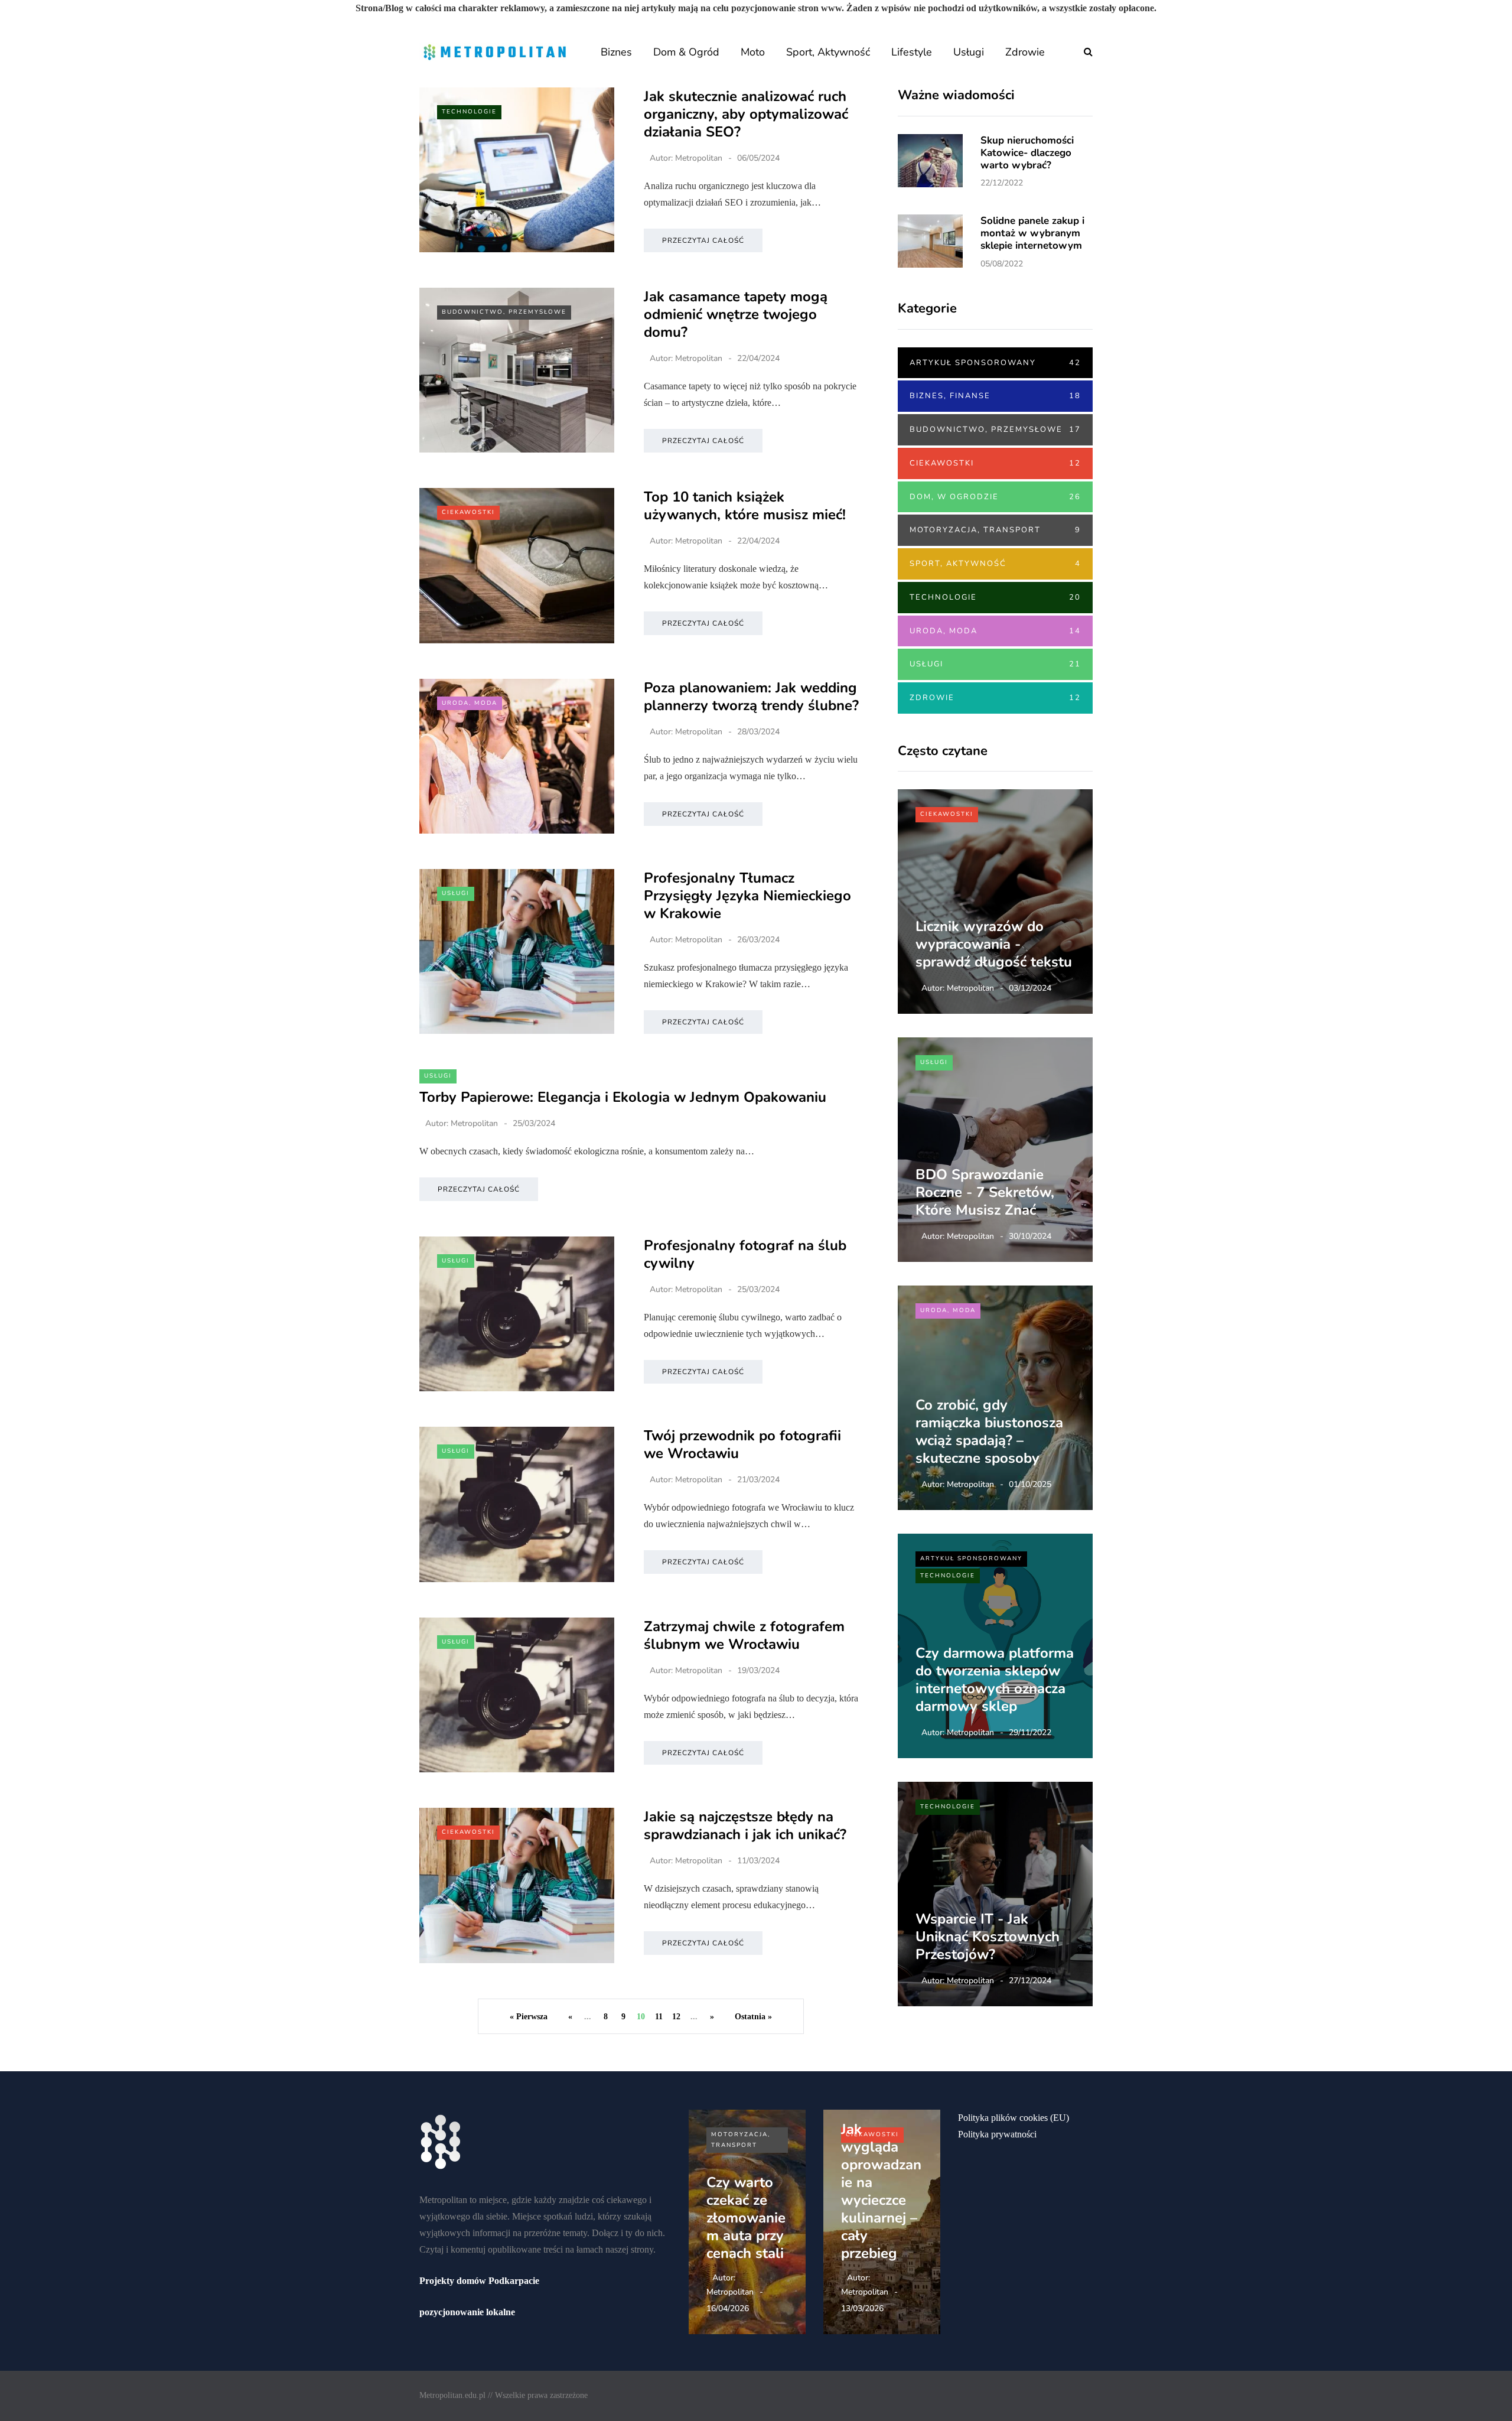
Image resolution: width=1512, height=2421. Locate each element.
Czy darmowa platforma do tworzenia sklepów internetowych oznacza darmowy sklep (995, 1680)
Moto (753, 52)
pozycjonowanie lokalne (467, 2312)
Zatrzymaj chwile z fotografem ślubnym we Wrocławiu (744, 1635)
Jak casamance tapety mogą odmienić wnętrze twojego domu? (736, 314)
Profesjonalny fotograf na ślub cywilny (745, 1254)
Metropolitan (699, 158)
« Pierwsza (529, 2017)
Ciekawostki (468, 512)
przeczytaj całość (703, 240)
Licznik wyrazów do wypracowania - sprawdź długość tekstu (994, 944)
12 (676, 2017)
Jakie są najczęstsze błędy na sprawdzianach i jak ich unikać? (745, 1825)
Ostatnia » (753, 2017)
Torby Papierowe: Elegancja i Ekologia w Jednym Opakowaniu (623, 1097)
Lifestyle (912, 52)
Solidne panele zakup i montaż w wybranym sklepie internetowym (1032, 233)
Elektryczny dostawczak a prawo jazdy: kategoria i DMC (745, 2209)
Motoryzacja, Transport (995, 530)
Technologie (469, 112)
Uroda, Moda (470, 703)
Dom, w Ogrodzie (995, 497)
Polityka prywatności (997, 2134)
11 (659, 2017)
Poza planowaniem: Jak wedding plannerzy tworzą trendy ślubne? (751, 697)
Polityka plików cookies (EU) (1014, 2118)
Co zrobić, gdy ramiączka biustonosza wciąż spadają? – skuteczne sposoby (989, 1431)
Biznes (616, 52)
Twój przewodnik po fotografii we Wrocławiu (742, 1444)
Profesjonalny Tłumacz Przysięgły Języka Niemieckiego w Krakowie (747, 896)
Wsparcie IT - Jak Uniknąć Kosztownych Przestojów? (988, 1937)
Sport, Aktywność (828, 52)
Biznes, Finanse (995, 396)
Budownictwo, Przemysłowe (504, 312)
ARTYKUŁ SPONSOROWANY (995, 363)
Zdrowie (1025, 52)
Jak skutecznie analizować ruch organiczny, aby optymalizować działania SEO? (746, 114)
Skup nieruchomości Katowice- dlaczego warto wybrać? (1027, 153)
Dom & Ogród (686, 52)
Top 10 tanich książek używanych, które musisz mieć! (745, 506)
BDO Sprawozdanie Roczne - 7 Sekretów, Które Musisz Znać (985, 1192)
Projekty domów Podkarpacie (479, 2281)
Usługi (969, 52)
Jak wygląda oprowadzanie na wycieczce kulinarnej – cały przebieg (881, 2191)
